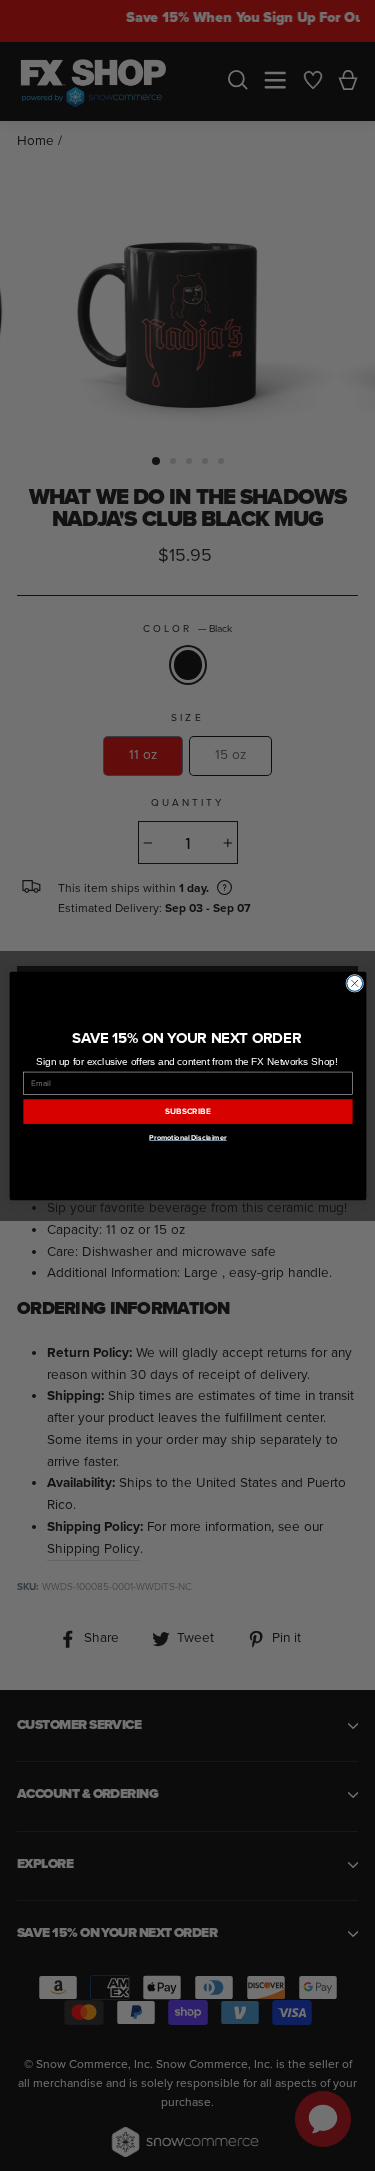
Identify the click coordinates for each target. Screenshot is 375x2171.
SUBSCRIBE (187, 1111)
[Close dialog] (354, 983)
